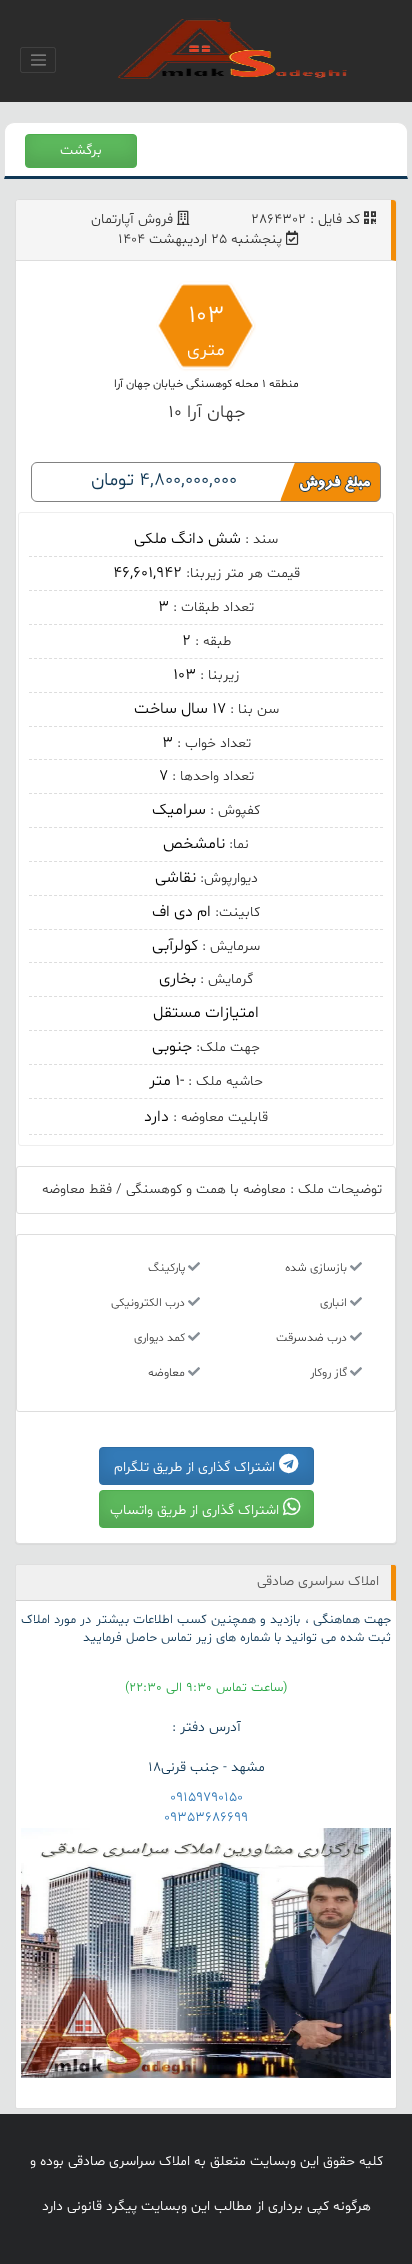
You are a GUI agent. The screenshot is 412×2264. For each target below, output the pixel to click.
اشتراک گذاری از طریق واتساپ (196, 1510)
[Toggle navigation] (38, 60)
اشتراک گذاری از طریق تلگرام (196, 1467)
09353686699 (206, 1817)
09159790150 (206, 1797)
